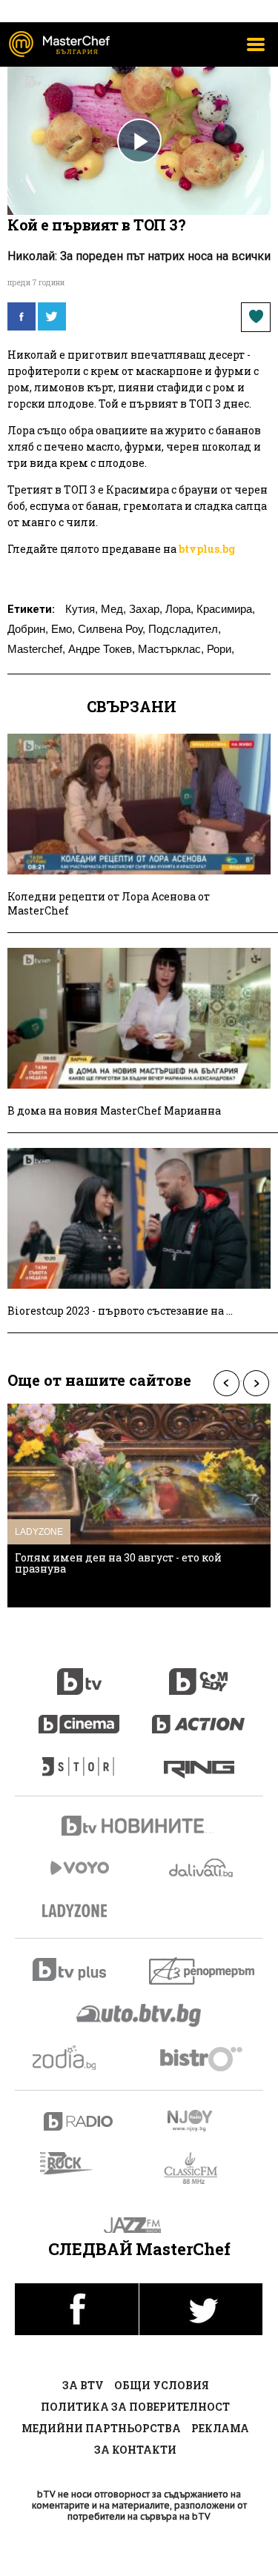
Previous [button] (226, 1383)
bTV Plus (79, 1969)
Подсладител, (185, 629)
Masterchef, (36, 649)
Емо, (63, 629)
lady (79, 1759)
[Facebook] (21, 316)
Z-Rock (75, 2163)
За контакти (135, 2450)
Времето (202, 1868)
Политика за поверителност (135, 2407)
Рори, (221, 649)
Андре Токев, (102, 649)
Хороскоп (79, 2058)
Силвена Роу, (112, 629)
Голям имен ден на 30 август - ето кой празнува (118, 1563)
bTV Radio (79, 2121)
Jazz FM (139, 2225)
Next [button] (256, 1383)
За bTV (83, 2385)
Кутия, (82, 609)
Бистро (203, 2058)
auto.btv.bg (139, 2015)
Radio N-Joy (203, 2120)
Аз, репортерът (203, 1971)
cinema (79, 1716)
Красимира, (226, 609)
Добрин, (28, 629)
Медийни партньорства (101, 2428)
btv (79, 1673)
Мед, (113, 609)
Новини (139, 1828)
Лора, (179, 609)
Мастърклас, (171, 649)
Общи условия (162, 2385)
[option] (139, 1506)
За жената (79, 1911)
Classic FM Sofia (199, 2169)
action (199, 1716)
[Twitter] (52, 316)
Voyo (79, 1868)
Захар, (146, 609)
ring (199, 1759)
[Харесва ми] (256, 317)
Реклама (220, 2428)
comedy (199, 1673)
